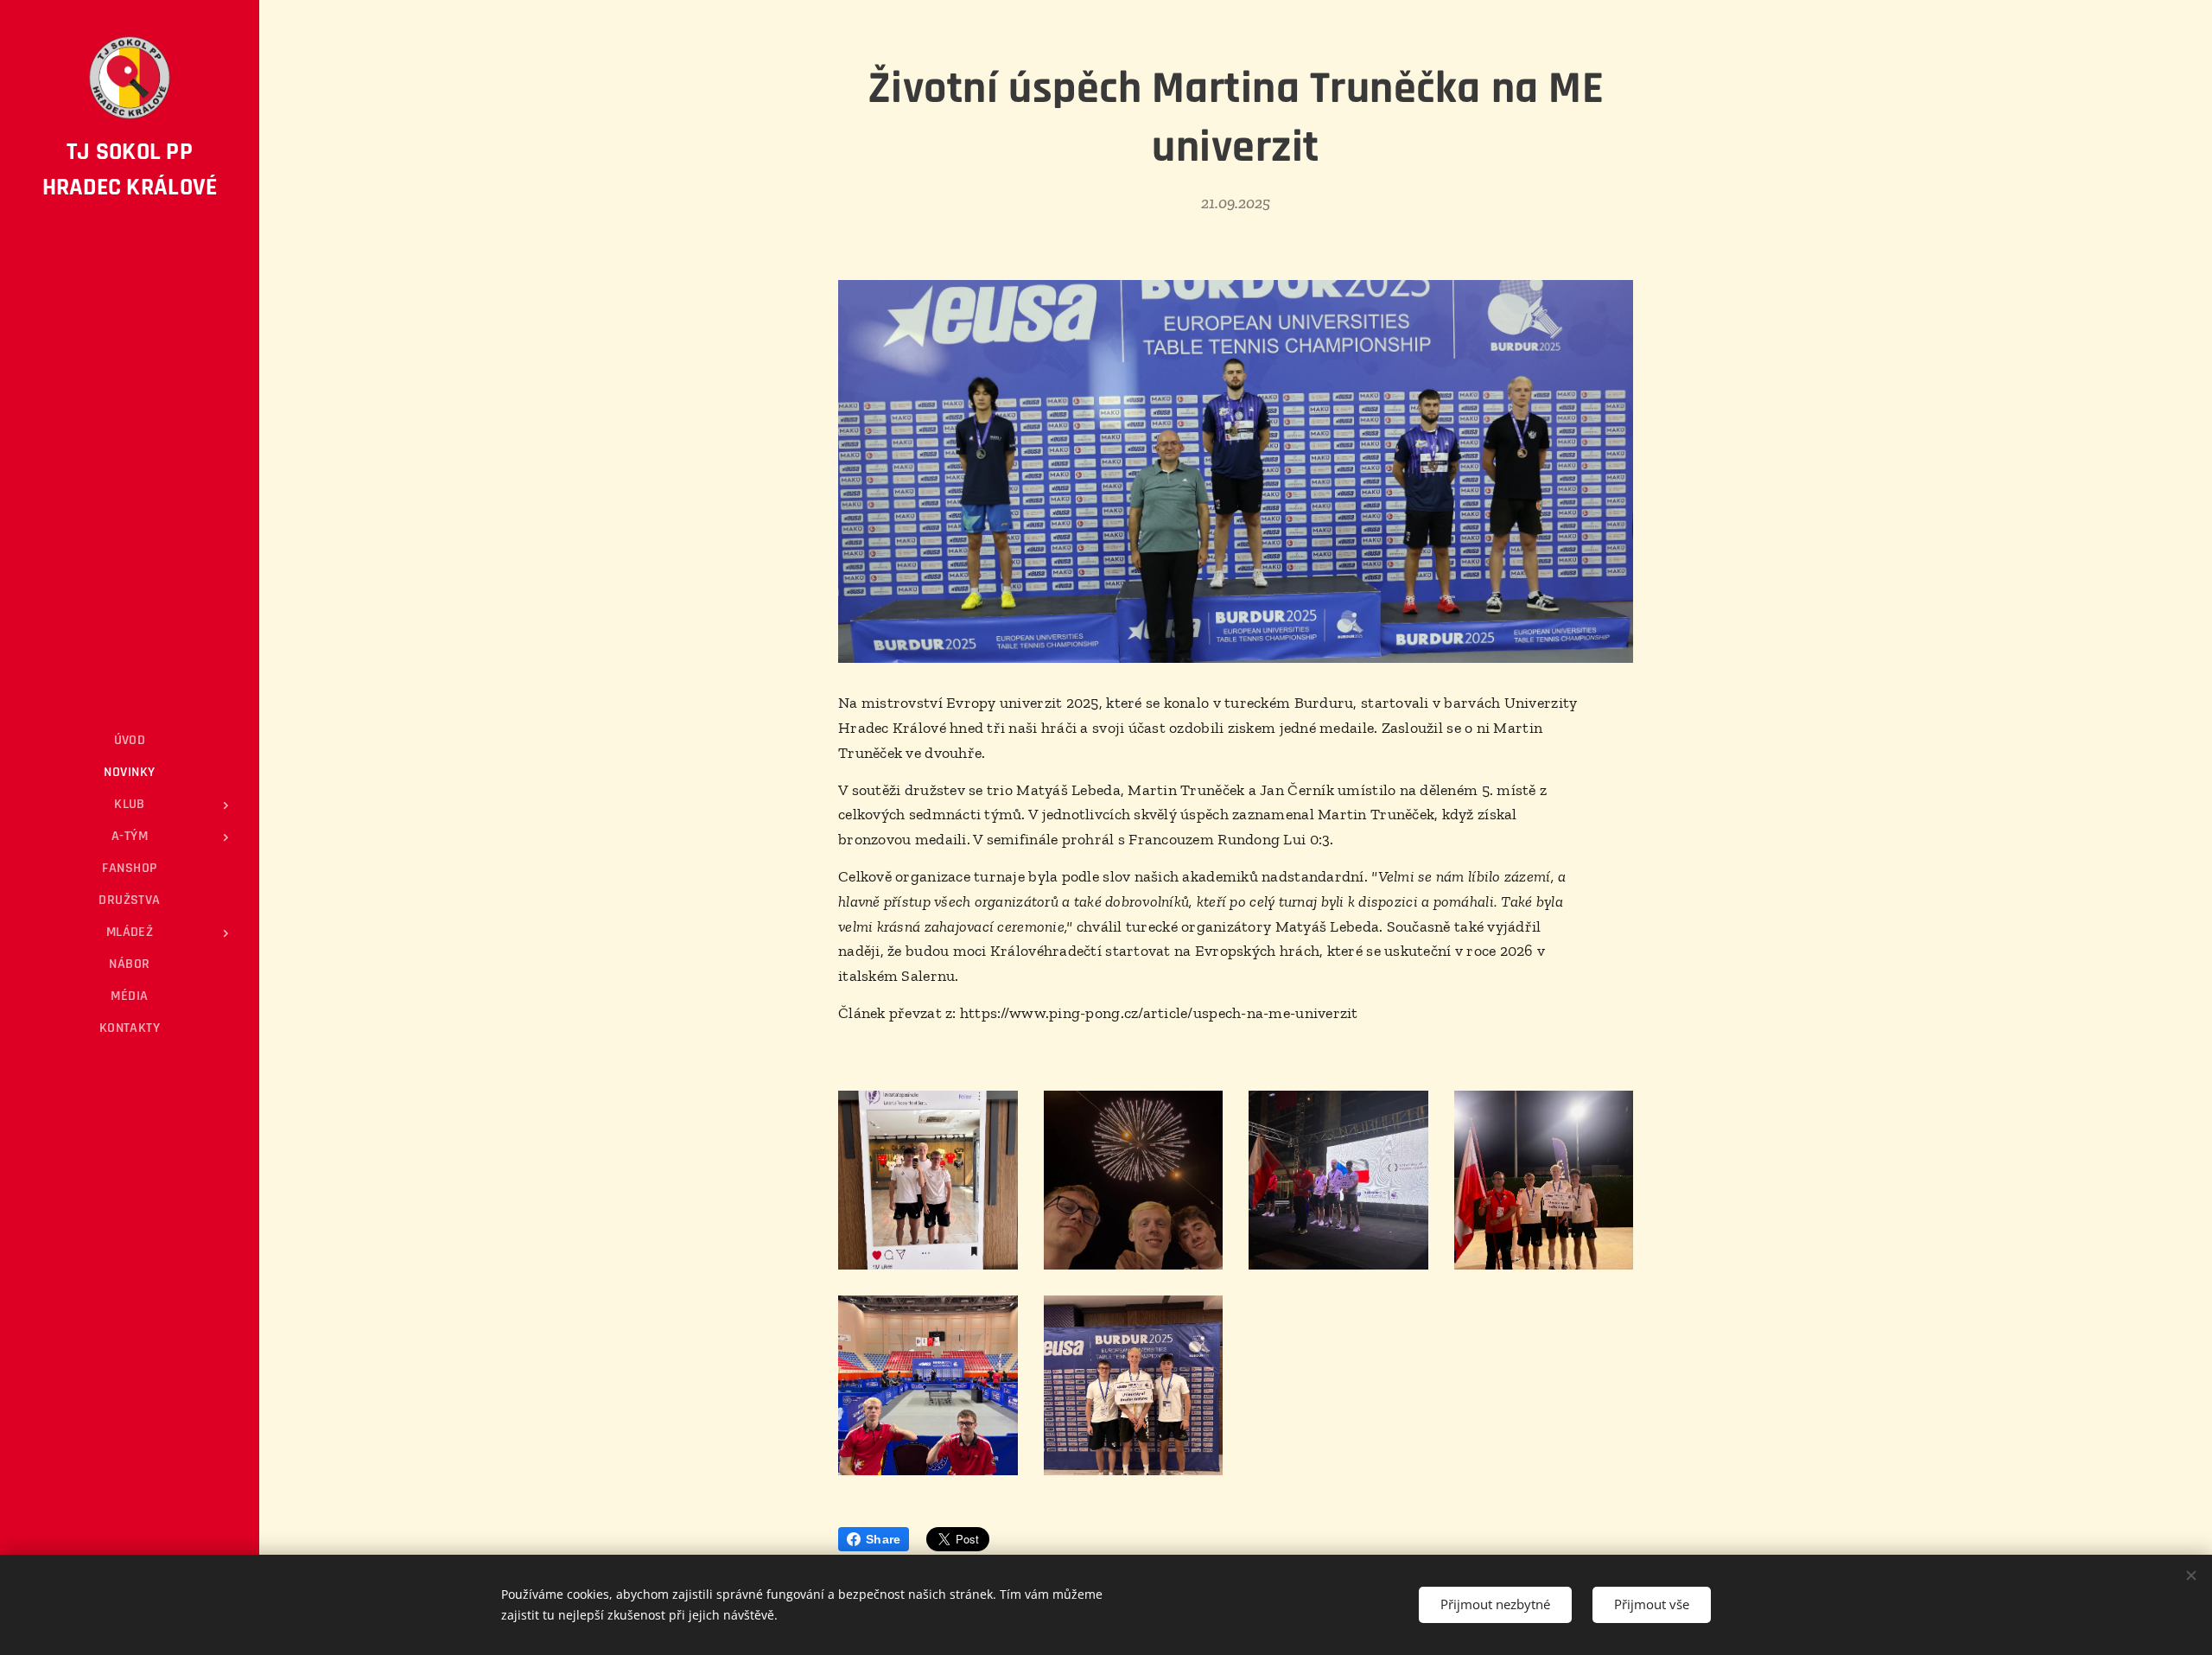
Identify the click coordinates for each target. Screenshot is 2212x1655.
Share (883, 1539)
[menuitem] (130, 740)
